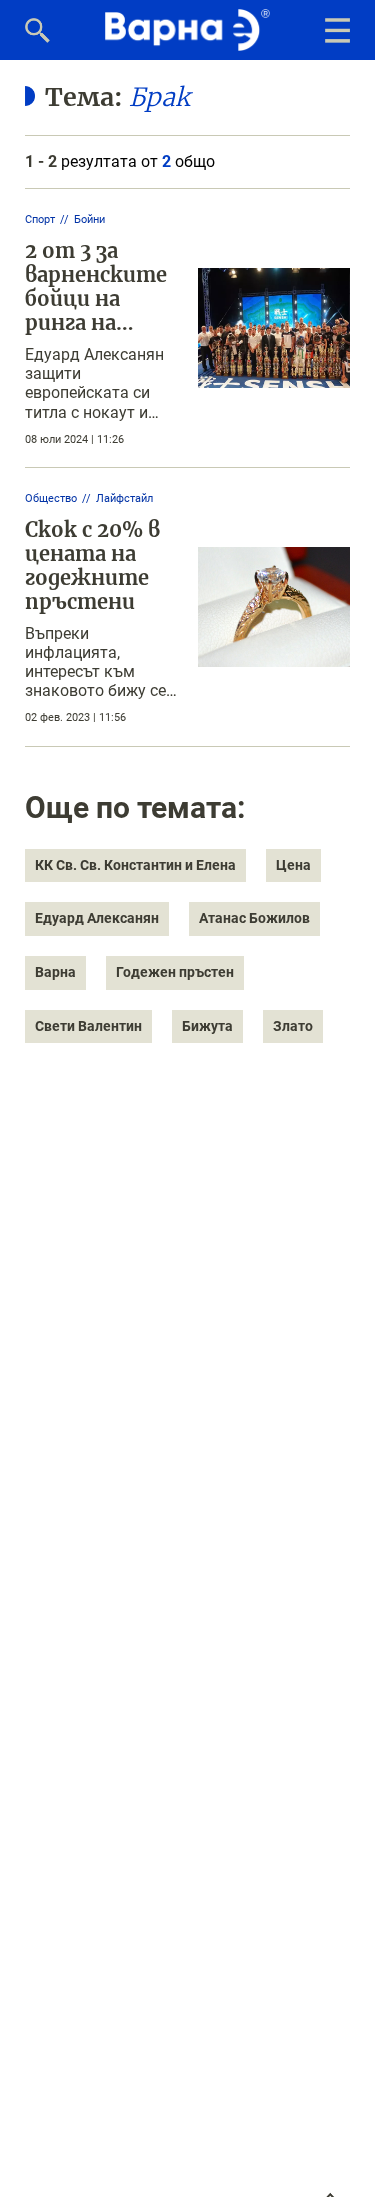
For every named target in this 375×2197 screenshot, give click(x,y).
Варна (55, 972)
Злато (293, 1026)
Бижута (207, 1026)
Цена (293, 865)
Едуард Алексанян (97, 918)
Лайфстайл (124, 498)
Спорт (40, 219)
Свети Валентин (88, 1026)
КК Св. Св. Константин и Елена (135, 865)
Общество (51, 498)
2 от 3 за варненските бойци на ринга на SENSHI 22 (96, 298)
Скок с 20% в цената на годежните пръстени (92, 565)
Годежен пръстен (175, 972)
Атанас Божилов (254, 918)
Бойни (89, 219)
